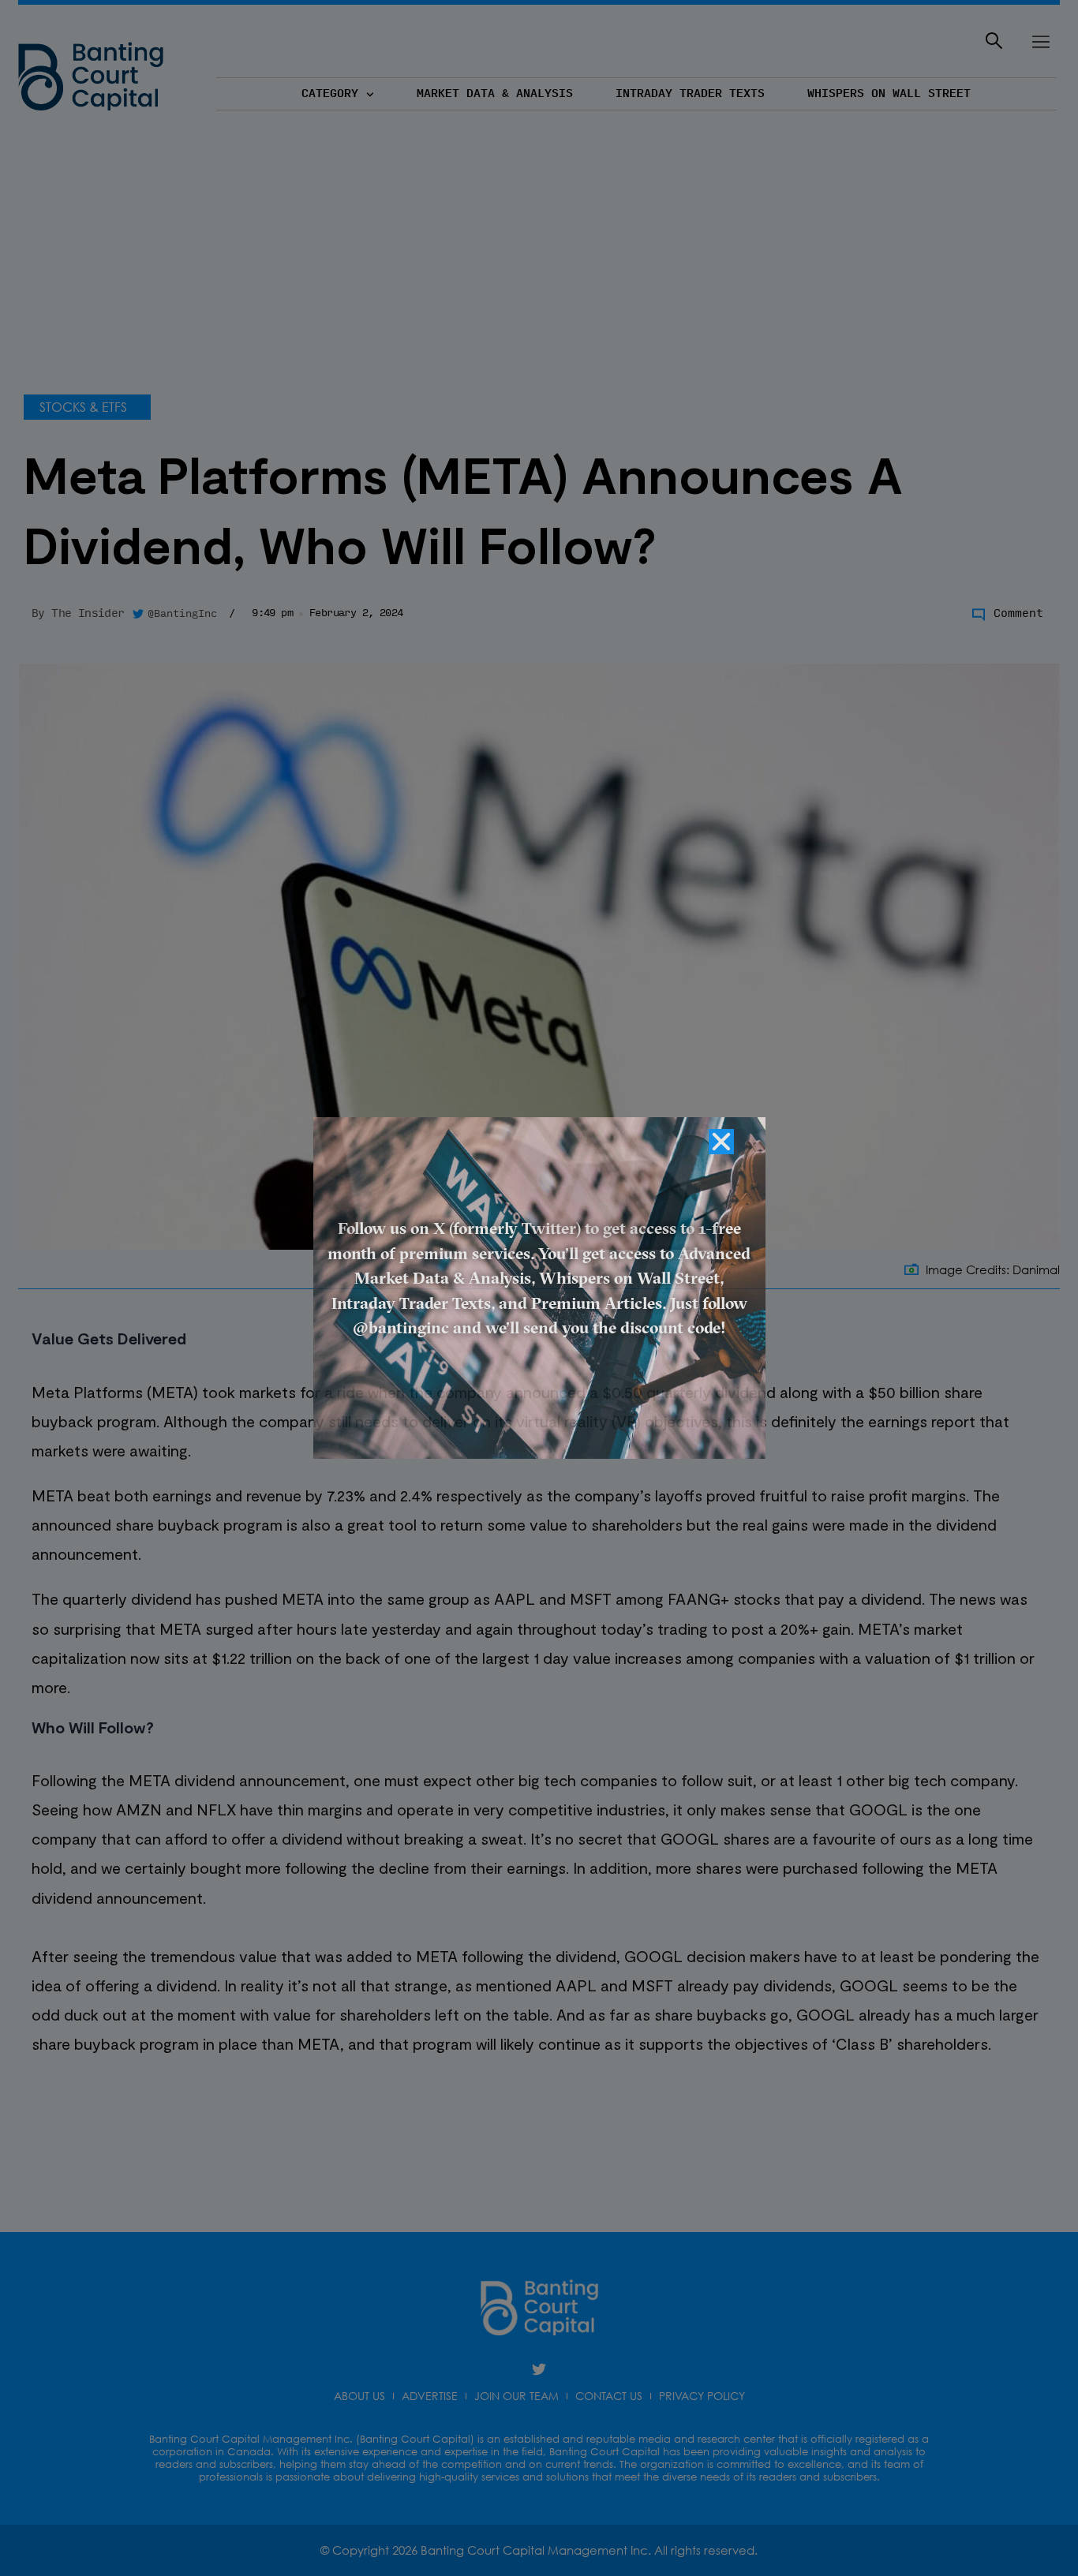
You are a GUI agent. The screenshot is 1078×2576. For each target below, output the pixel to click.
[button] (721, 1142)
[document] (539, 1288)
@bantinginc (401, 1329)
